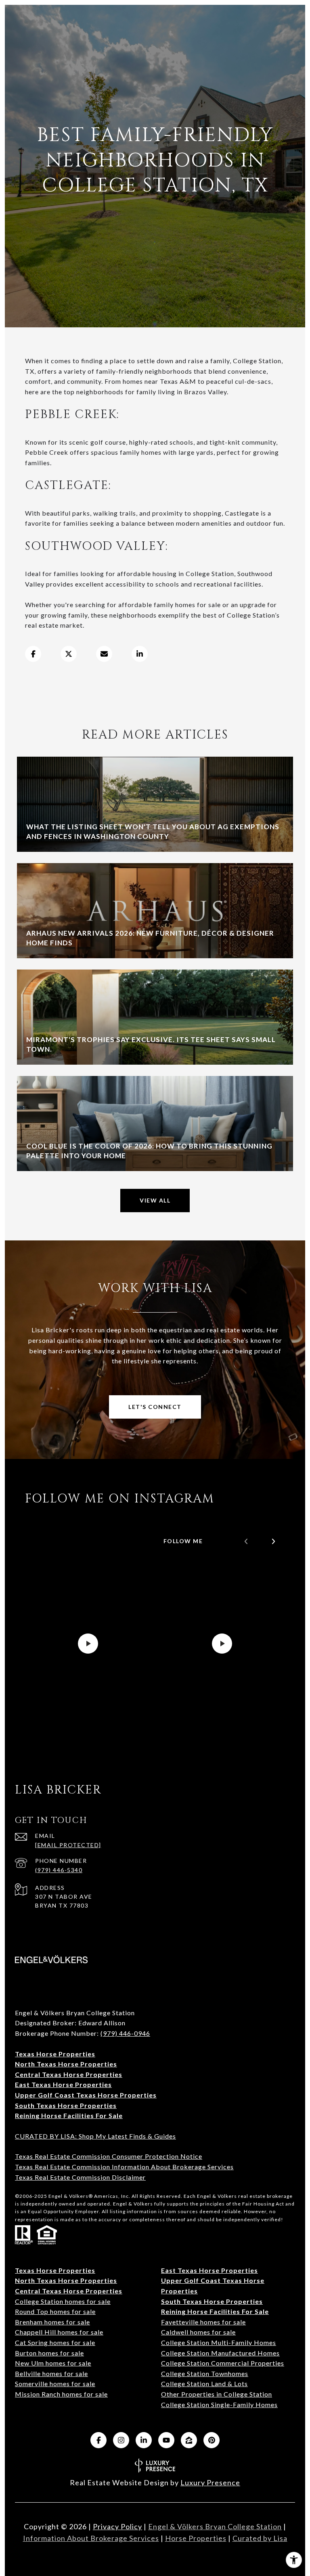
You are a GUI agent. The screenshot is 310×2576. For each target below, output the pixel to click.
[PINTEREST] (212, 2440)
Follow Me (183, 1541)
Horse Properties (196, 2538)
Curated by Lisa (260, 2538)
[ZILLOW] (189, 2440)
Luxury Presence (210, 2482)
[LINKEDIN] (144, 2440)
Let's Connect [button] (155, 1407)
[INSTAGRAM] (121, 2440)
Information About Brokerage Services (91, 2538)
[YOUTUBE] (166, 2440)
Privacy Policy (117, 2526)
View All (155, 1200)
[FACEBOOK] (98, 2440)
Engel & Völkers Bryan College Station (215, 2526)
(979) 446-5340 (59, 1870)
